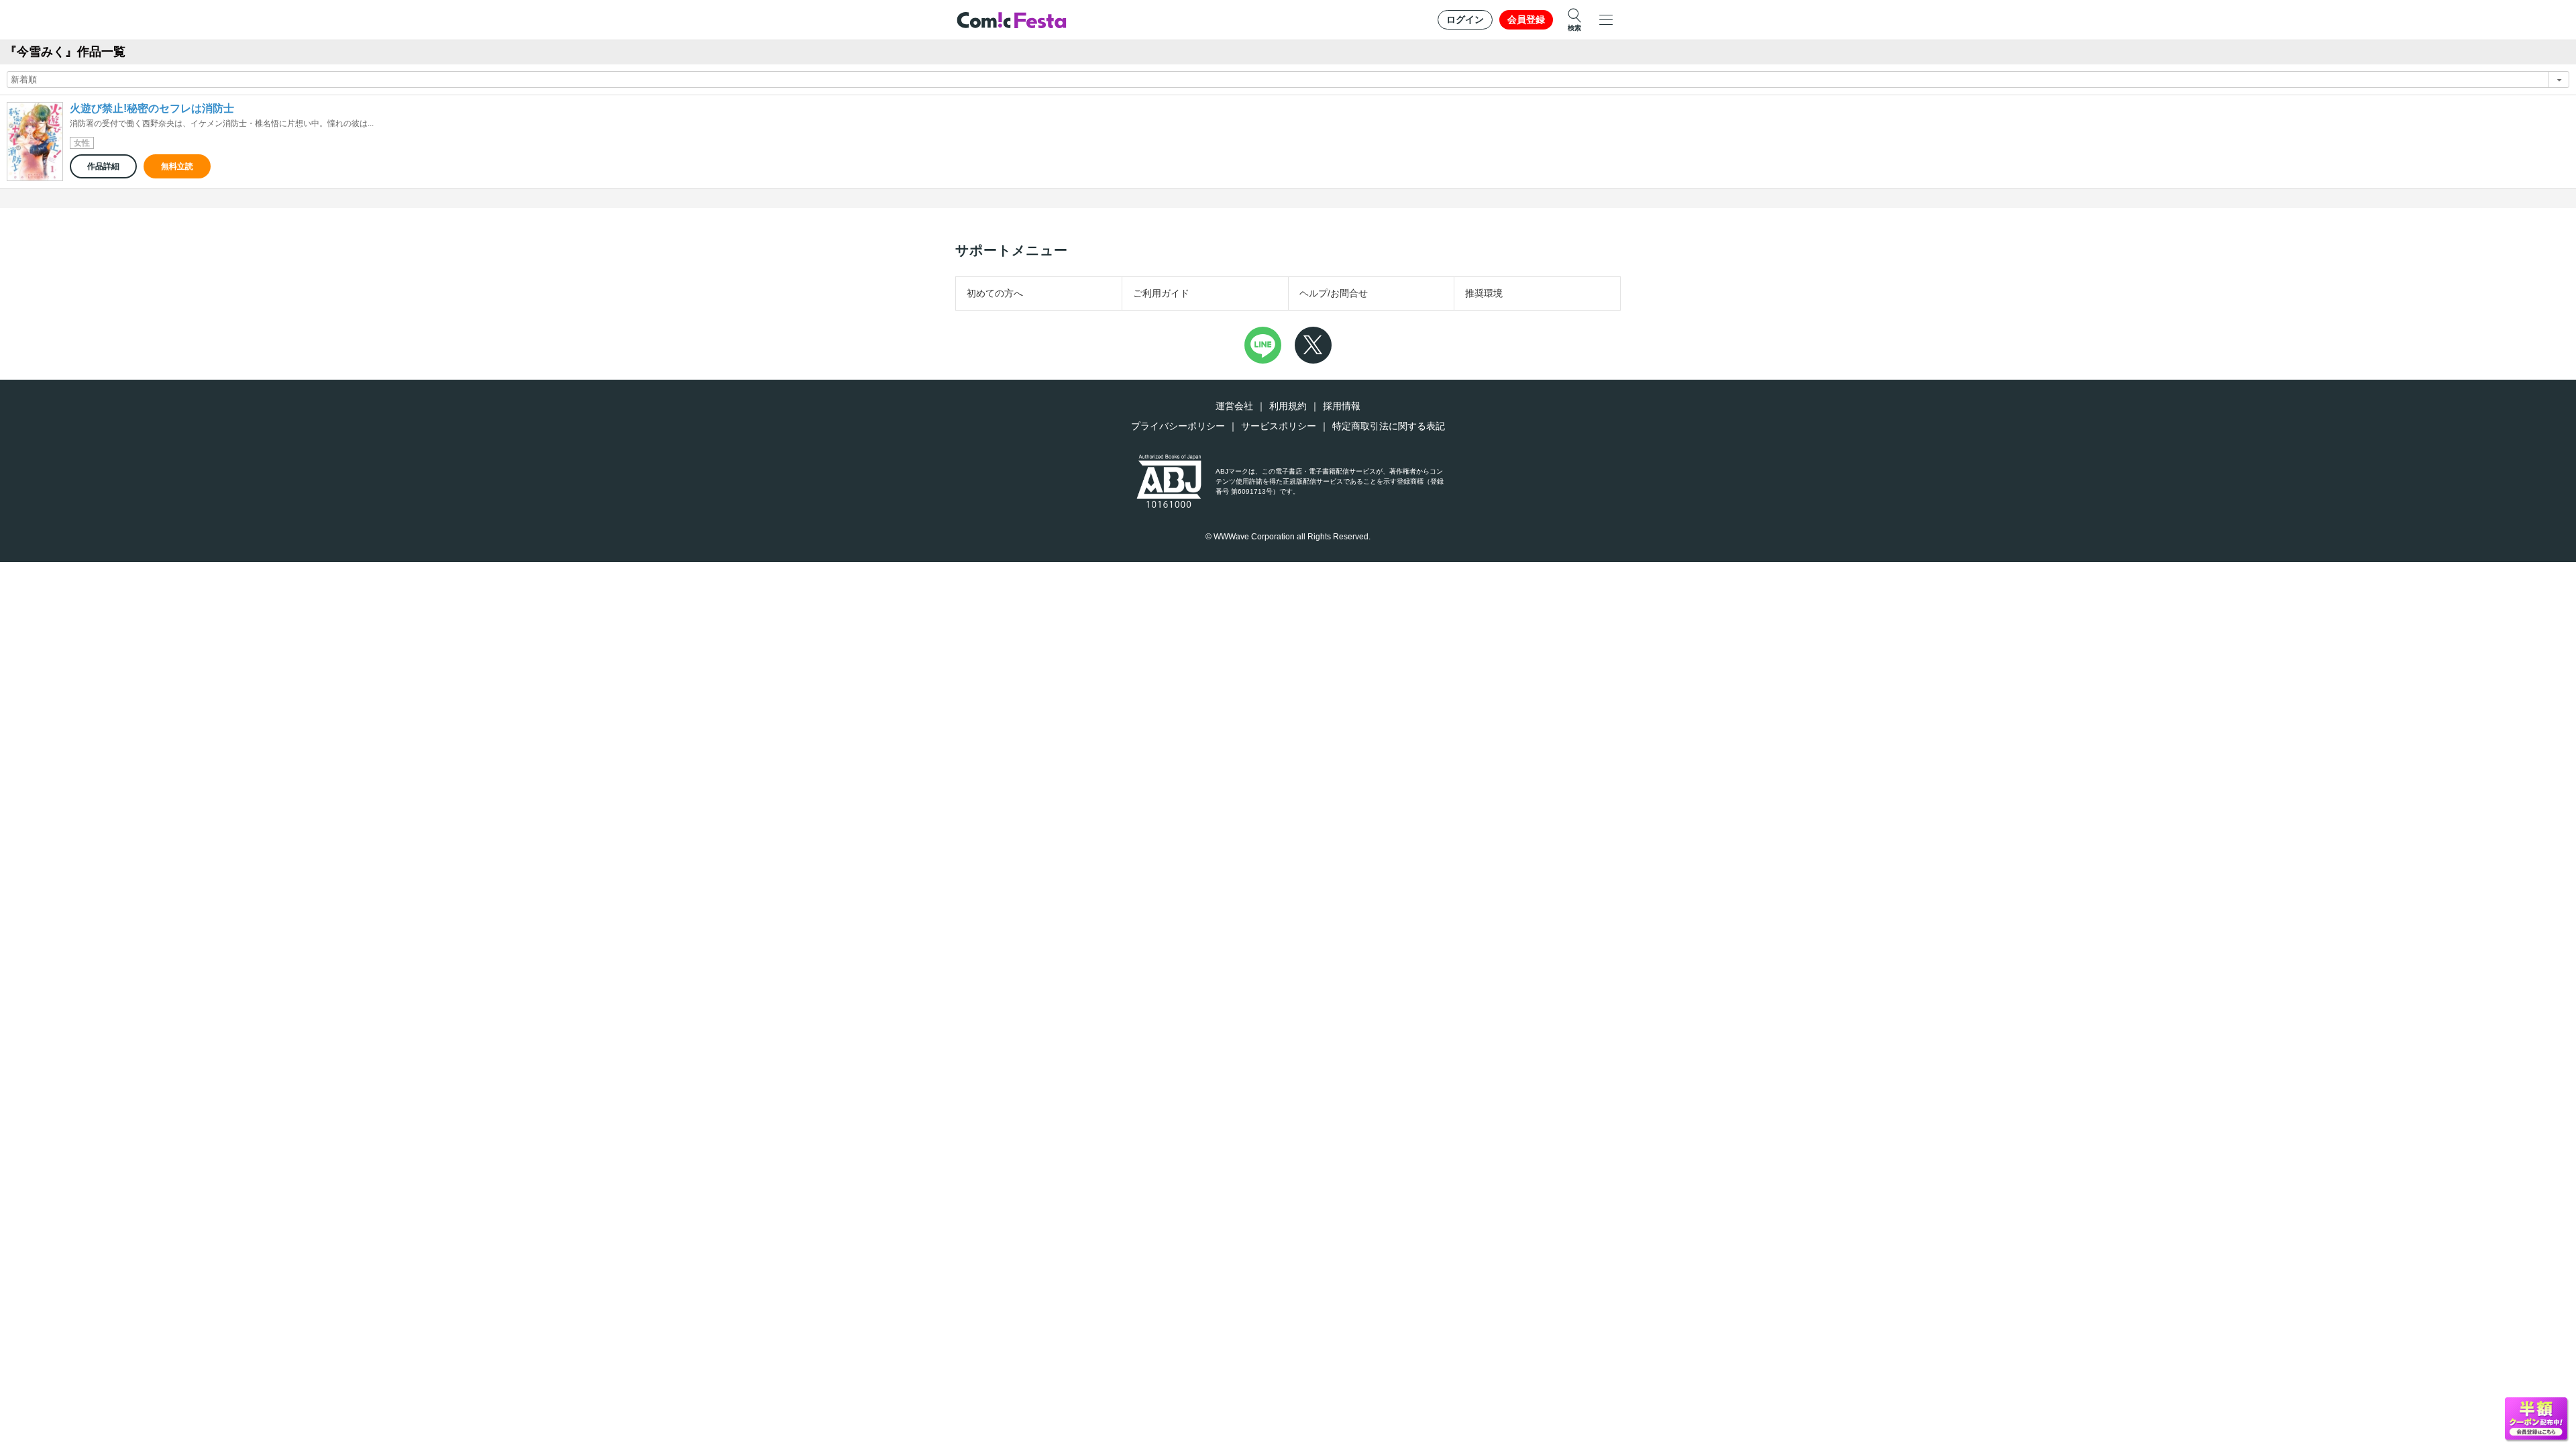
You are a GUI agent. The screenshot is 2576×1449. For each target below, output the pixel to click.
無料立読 (177, 166)
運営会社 (1234, 406)
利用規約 (1288, 406)
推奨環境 (1484, 293)
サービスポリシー (1279, 426)
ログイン (1465, 19)
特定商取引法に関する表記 (1389, 426)
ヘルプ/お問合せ (1334, 293)
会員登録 (1526, 19)
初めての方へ (995, 293)
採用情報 (1342, 406)
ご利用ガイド (1161, 293)
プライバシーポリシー (1178, 426)
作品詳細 (103, 166)
